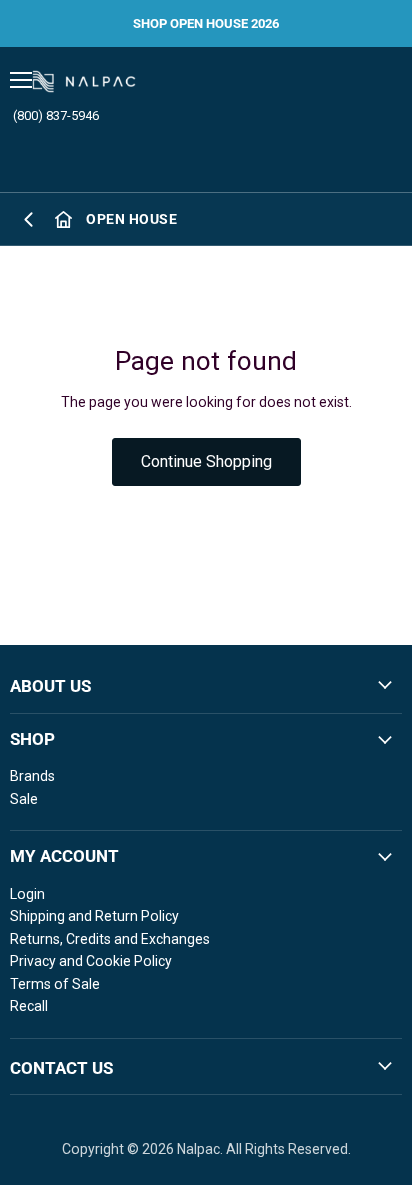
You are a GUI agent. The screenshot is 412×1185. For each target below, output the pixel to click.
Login (27, 894)
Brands (32, 776)
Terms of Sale (55, 984)
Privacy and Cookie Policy (91, 961)
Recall (29, 1006)
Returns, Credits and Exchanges (110, 939)
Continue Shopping (206, 461)
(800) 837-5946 (56, 115)
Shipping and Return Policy (94, 916)
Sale (24, 799)
